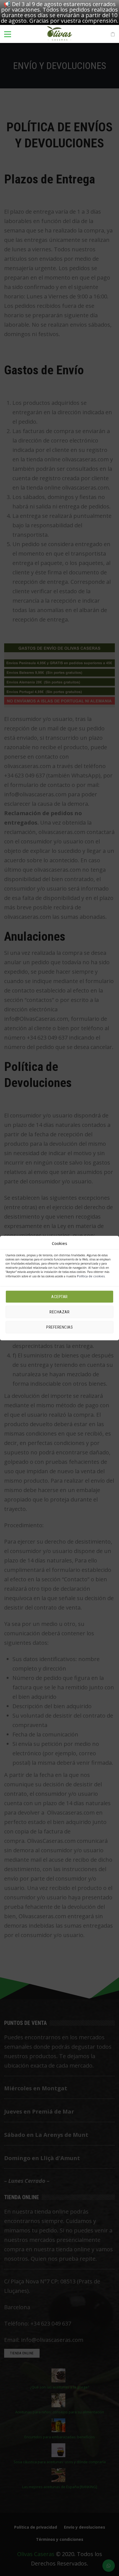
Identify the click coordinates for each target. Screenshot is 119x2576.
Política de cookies (91, 1276)
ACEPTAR (59, 1297)
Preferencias (59, 1327)
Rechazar (59, 1312)
